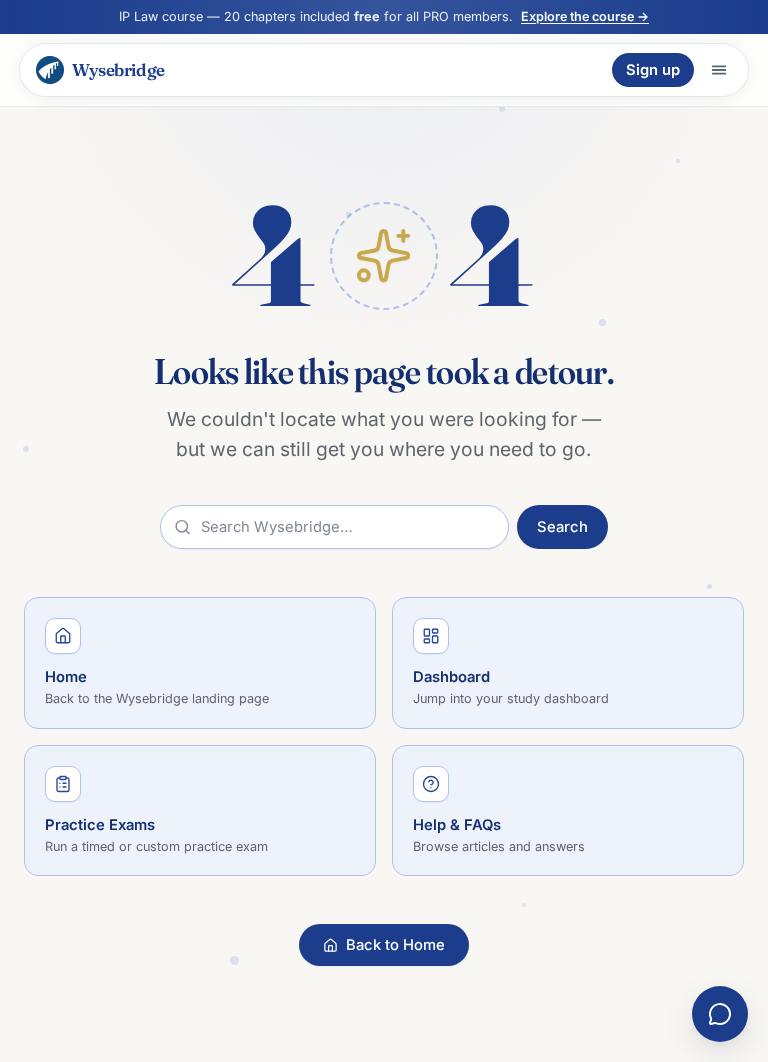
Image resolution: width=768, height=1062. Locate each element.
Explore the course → (585, 16)
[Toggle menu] (719, 70)
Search (562, 527)
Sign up (653, 70)
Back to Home (395, 945)
